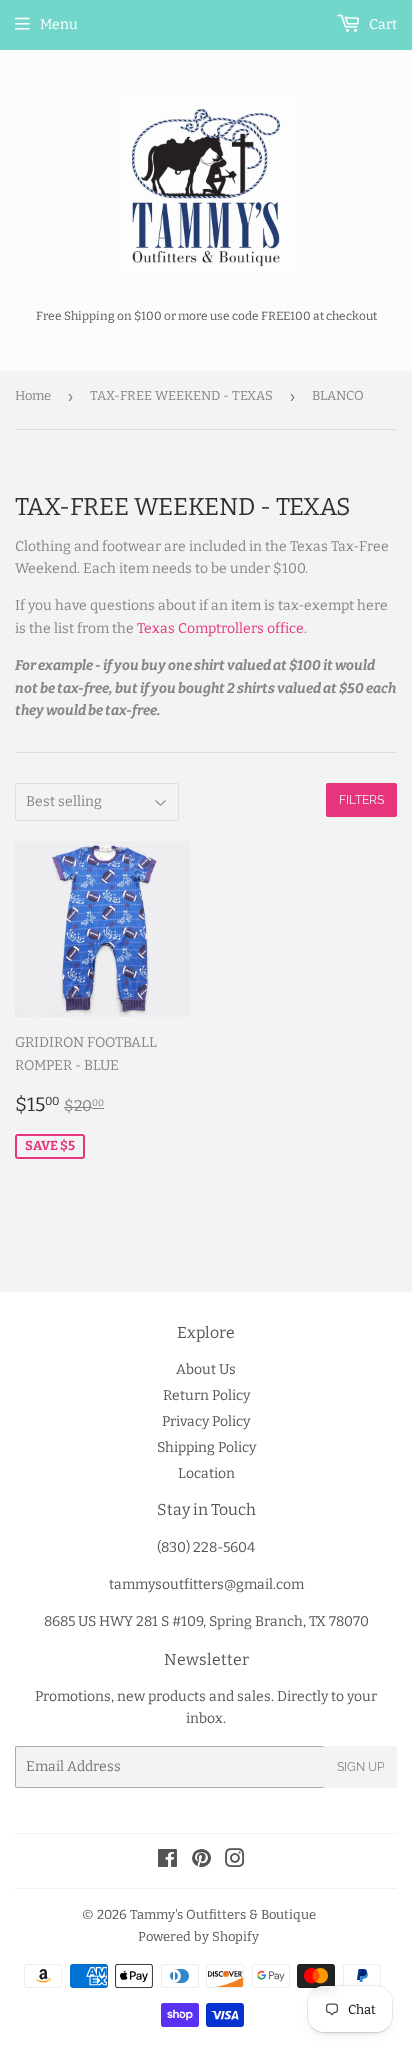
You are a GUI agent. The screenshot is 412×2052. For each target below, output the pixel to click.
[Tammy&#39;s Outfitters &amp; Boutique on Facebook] (167, 1861)
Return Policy (206, 1395)
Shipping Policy (206, 1447)
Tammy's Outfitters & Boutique (223, 1914)
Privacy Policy (206, 1421)
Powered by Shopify (198, 1936)
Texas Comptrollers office (220, 628)
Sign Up (360, 1767)
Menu (59, 24)
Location (206, 1473)
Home (33, 395)
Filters (361, 800)
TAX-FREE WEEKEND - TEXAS (181, 395)
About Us (206, 1369)
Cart (381, 24)
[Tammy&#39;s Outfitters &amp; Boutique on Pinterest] (201, 1861)
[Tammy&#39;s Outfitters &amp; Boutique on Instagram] (235, 1861)
